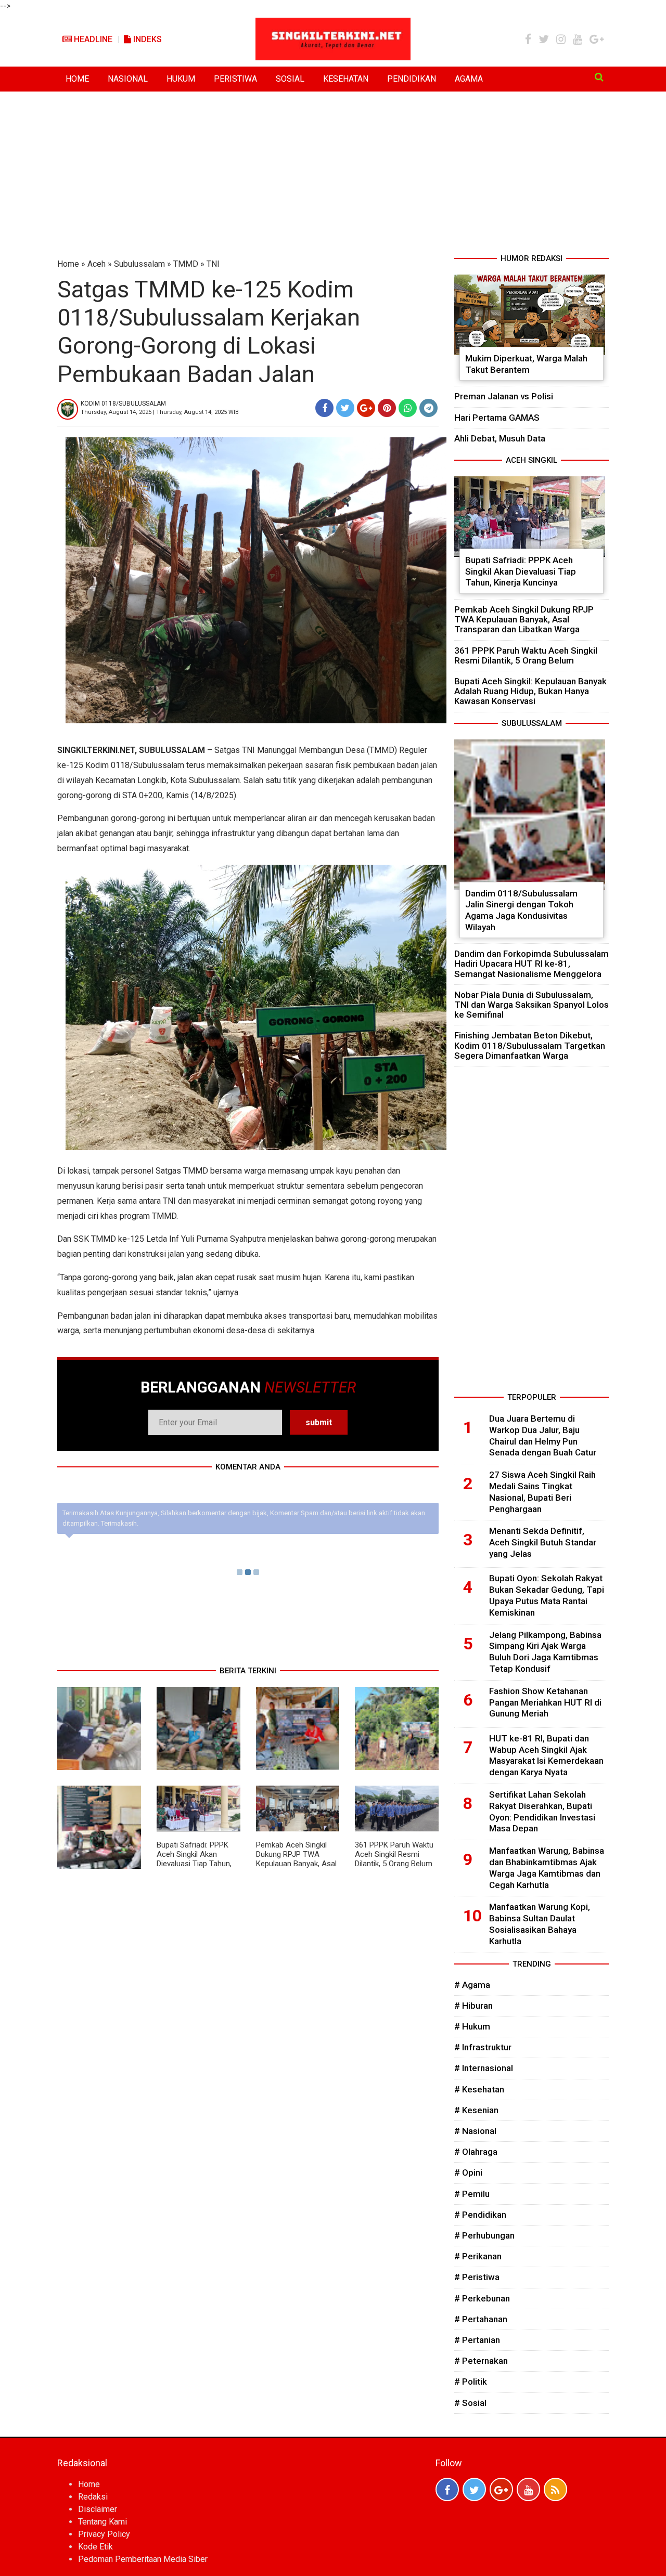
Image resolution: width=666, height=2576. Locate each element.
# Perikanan (478, 2256)
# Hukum (472, 2026)
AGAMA (469, 79)
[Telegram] (428, 408)
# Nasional (475, 2131)
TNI (213, 264)
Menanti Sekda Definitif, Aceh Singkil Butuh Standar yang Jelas (543, 1542)
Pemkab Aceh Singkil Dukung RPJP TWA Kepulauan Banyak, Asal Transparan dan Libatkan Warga (296, 1864)
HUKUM (181, 79)
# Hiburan (473, 2006)
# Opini (468, 2172)
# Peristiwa (477, 2277)
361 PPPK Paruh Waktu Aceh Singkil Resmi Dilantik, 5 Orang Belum (394, 1854)
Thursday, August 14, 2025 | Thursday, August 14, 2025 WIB (160, 412)
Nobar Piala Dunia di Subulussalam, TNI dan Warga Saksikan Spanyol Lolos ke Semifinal (531, 1005)
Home (68, 264)
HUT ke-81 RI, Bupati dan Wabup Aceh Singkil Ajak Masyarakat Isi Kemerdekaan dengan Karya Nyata (546, 1755)
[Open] (599, 77)
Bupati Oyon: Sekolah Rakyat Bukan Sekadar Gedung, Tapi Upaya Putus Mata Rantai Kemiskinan (547, 1595)
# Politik (471, 2382)
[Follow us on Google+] (501, 2489)
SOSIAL (290, 79)
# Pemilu (472, 2194)
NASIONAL (128, 79)
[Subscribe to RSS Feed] (555, 2489)
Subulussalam (139, 264)
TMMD (186, 264)
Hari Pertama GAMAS (497, 418)
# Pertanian (477, 2340)
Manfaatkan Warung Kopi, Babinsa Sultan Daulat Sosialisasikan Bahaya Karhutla (540, 1924)
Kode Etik (95, 2547)
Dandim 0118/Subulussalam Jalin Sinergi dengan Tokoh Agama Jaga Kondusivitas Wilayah (521, 910)
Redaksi (93, 2497)
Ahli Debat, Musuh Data (500, 438)
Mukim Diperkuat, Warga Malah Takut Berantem (526, 364)
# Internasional (484, 2068)
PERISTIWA (235, 79)
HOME (77, 79)
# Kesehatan (479, 2089)
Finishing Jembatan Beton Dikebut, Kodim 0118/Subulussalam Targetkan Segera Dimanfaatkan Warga (530, 1045)
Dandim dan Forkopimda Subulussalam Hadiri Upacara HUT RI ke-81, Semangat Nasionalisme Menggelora (531, 964)
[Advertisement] (333, 175)
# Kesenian (476, 2110)
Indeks (146, 39)
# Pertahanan (481, 2319)
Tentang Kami (103, 2522)
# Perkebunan (482, 2298)
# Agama (472, 1985)
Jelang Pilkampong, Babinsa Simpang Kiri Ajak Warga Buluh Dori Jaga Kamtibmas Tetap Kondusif (545, 1652)
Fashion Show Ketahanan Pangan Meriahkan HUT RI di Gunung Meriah (545, 1702)
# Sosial (470, 2403)
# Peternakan (481, 2361)
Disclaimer (98, 2509)
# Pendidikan (480, 2215)
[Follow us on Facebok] (447, 2489)
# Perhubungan (484, 2235)
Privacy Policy (104, 2534)
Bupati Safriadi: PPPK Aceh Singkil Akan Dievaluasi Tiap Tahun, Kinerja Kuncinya (194, 1859)
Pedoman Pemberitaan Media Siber (143, 2559)
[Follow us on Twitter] (474, 2489)
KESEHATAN (346, 79)
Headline (92, 39)
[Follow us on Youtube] (528, 2489)
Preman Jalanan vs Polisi (504, 396)
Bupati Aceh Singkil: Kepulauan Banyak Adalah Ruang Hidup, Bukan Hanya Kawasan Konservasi (530, 691)
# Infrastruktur (483, 2047)
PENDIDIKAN (412, 79)
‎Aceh (97, 264)
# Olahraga (476, 2152)
